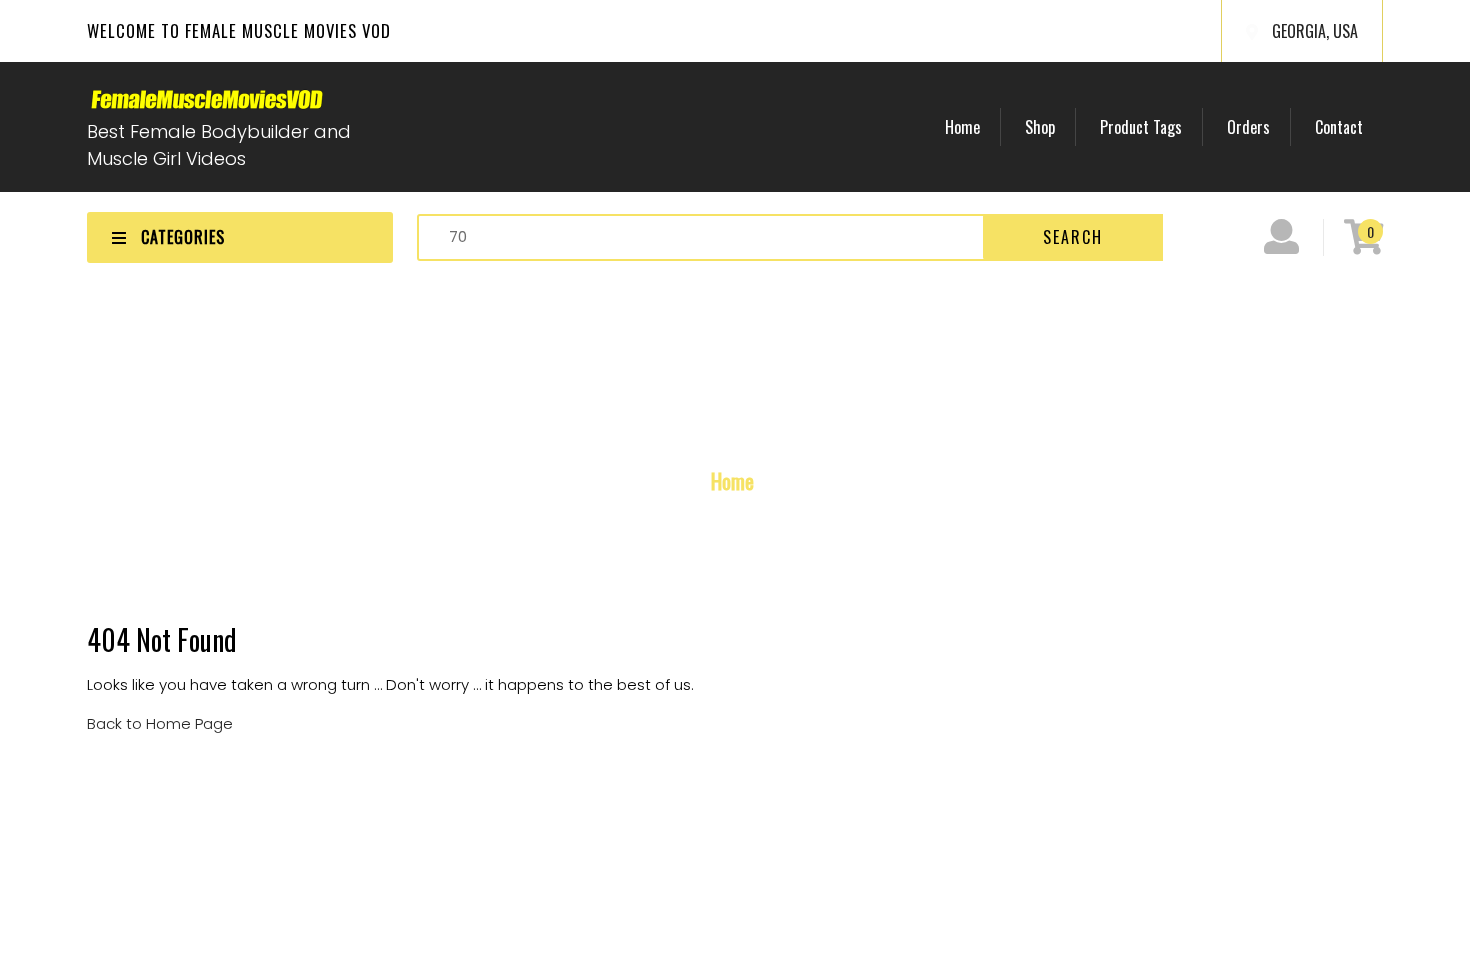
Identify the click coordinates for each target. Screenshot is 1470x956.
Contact (1339, 127)
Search (1073, 237)
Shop (1040, 127)
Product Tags (1141, 127)
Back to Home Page (160, 723)
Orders (1248, 127)
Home (962, 127)
